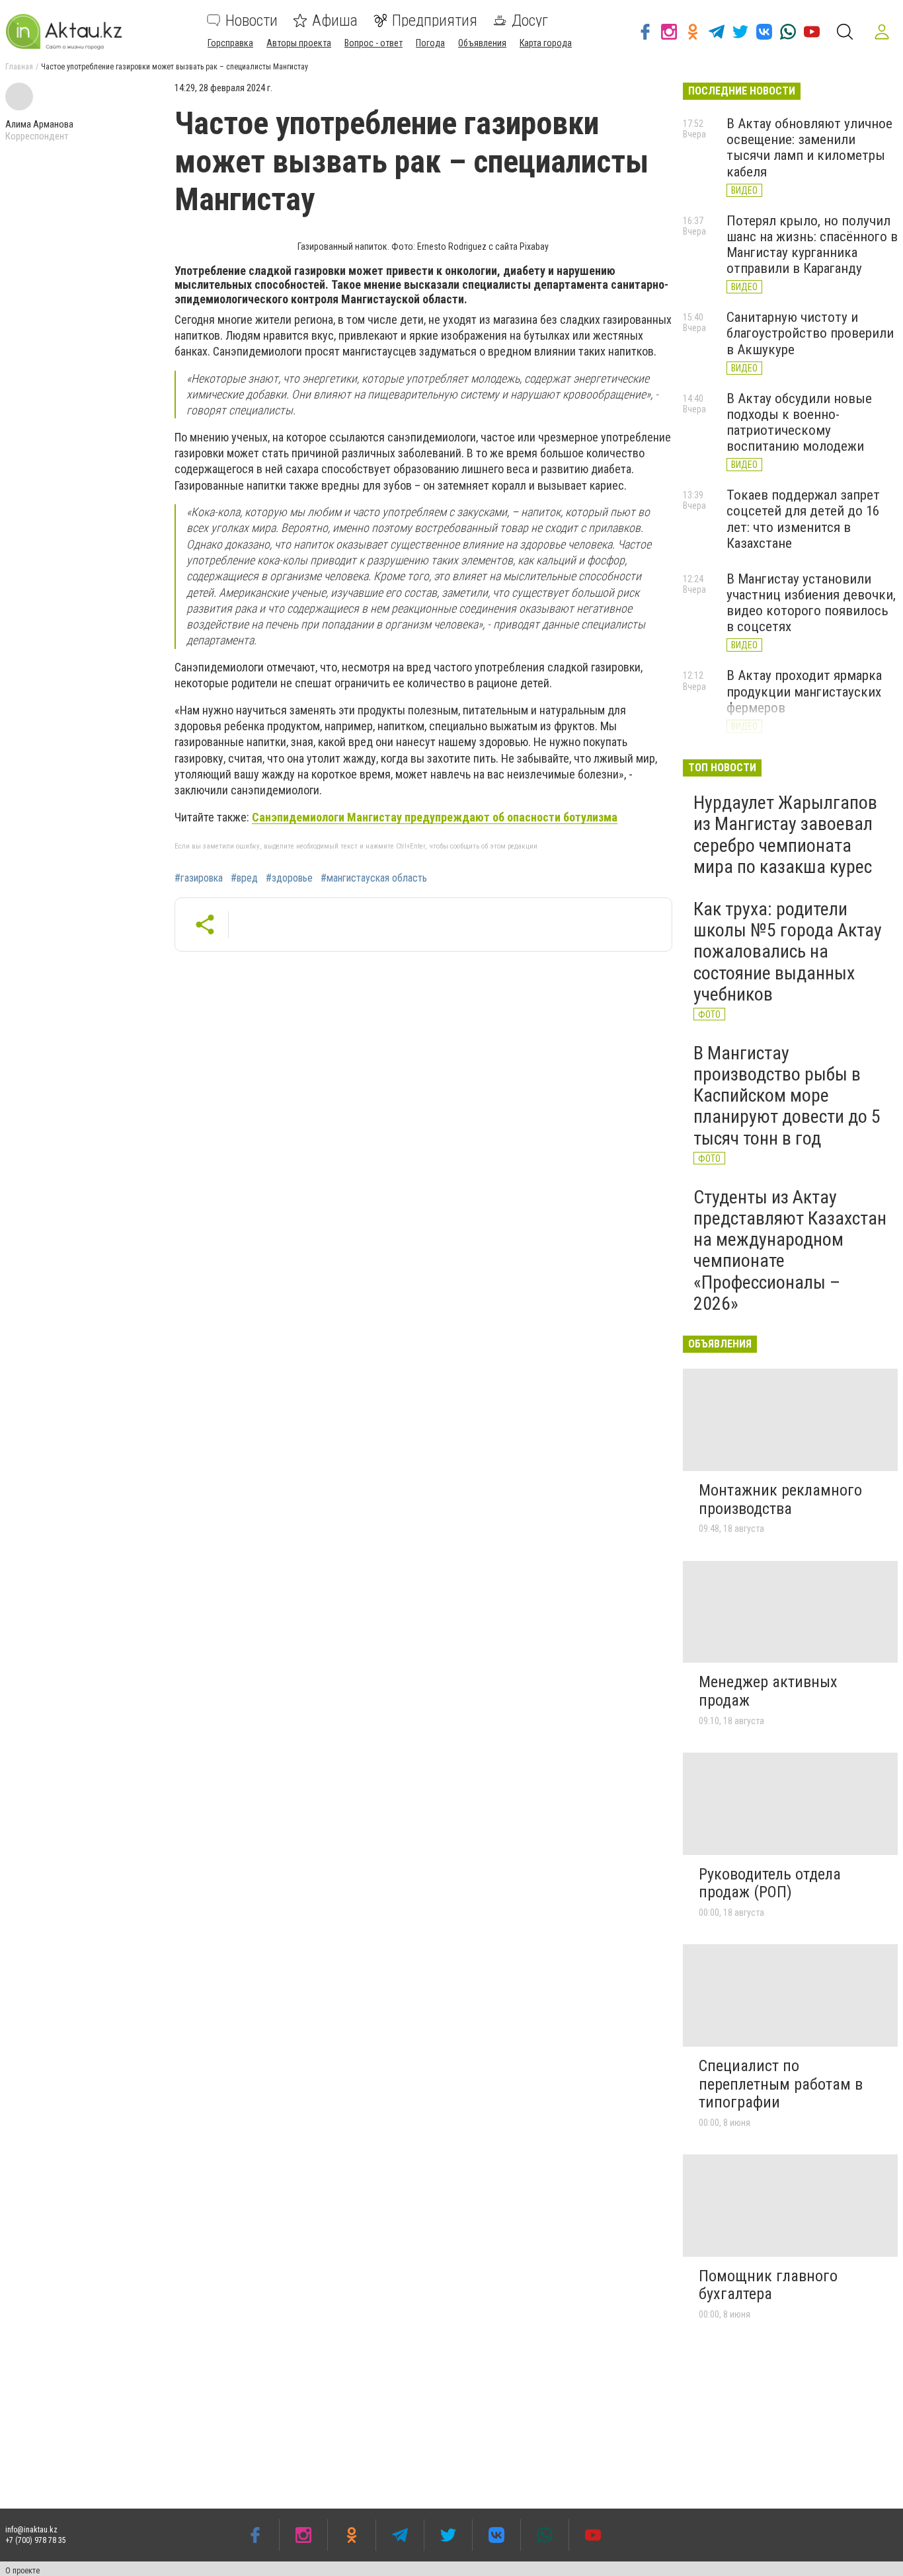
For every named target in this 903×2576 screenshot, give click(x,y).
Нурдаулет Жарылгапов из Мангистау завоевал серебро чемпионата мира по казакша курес (785, 835)
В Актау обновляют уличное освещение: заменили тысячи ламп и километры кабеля (809, 147)
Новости (252, 20)
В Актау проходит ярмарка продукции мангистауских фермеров (804, 691)
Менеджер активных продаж (768, 1691)
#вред (244, 878)
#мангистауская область (374, 878)
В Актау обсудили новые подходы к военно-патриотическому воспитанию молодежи (799, 422)
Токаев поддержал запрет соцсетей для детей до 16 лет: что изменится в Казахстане (803, 519)
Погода (430, 43)
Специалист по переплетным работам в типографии (781, 2084)
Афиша (335, 20)
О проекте (22, 2571)
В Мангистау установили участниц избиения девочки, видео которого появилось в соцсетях (811, 603)
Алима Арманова (39, 124)
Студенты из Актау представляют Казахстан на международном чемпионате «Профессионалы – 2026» (790, 1250)
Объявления (482, 43)
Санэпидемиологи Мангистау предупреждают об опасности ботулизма (435, 817)
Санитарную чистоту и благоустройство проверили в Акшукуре (810, 333)
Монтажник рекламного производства (780, 1499)
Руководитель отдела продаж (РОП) (770, 1883)
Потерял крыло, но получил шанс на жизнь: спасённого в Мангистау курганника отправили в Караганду (812, 245)
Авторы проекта (299, 43)
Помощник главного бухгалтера (768, 2285)
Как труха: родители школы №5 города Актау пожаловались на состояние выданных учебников (788, 952)
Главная (19, 67)
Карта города (546, 43)
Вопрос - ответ (373, 43)
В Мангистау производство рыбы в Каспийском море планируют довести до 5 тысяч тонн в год (787, 1096)
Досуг (530, 20)
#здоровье (289, 878)
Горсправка (230, 43)
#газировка (199, 878)
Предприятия (435, 20)
